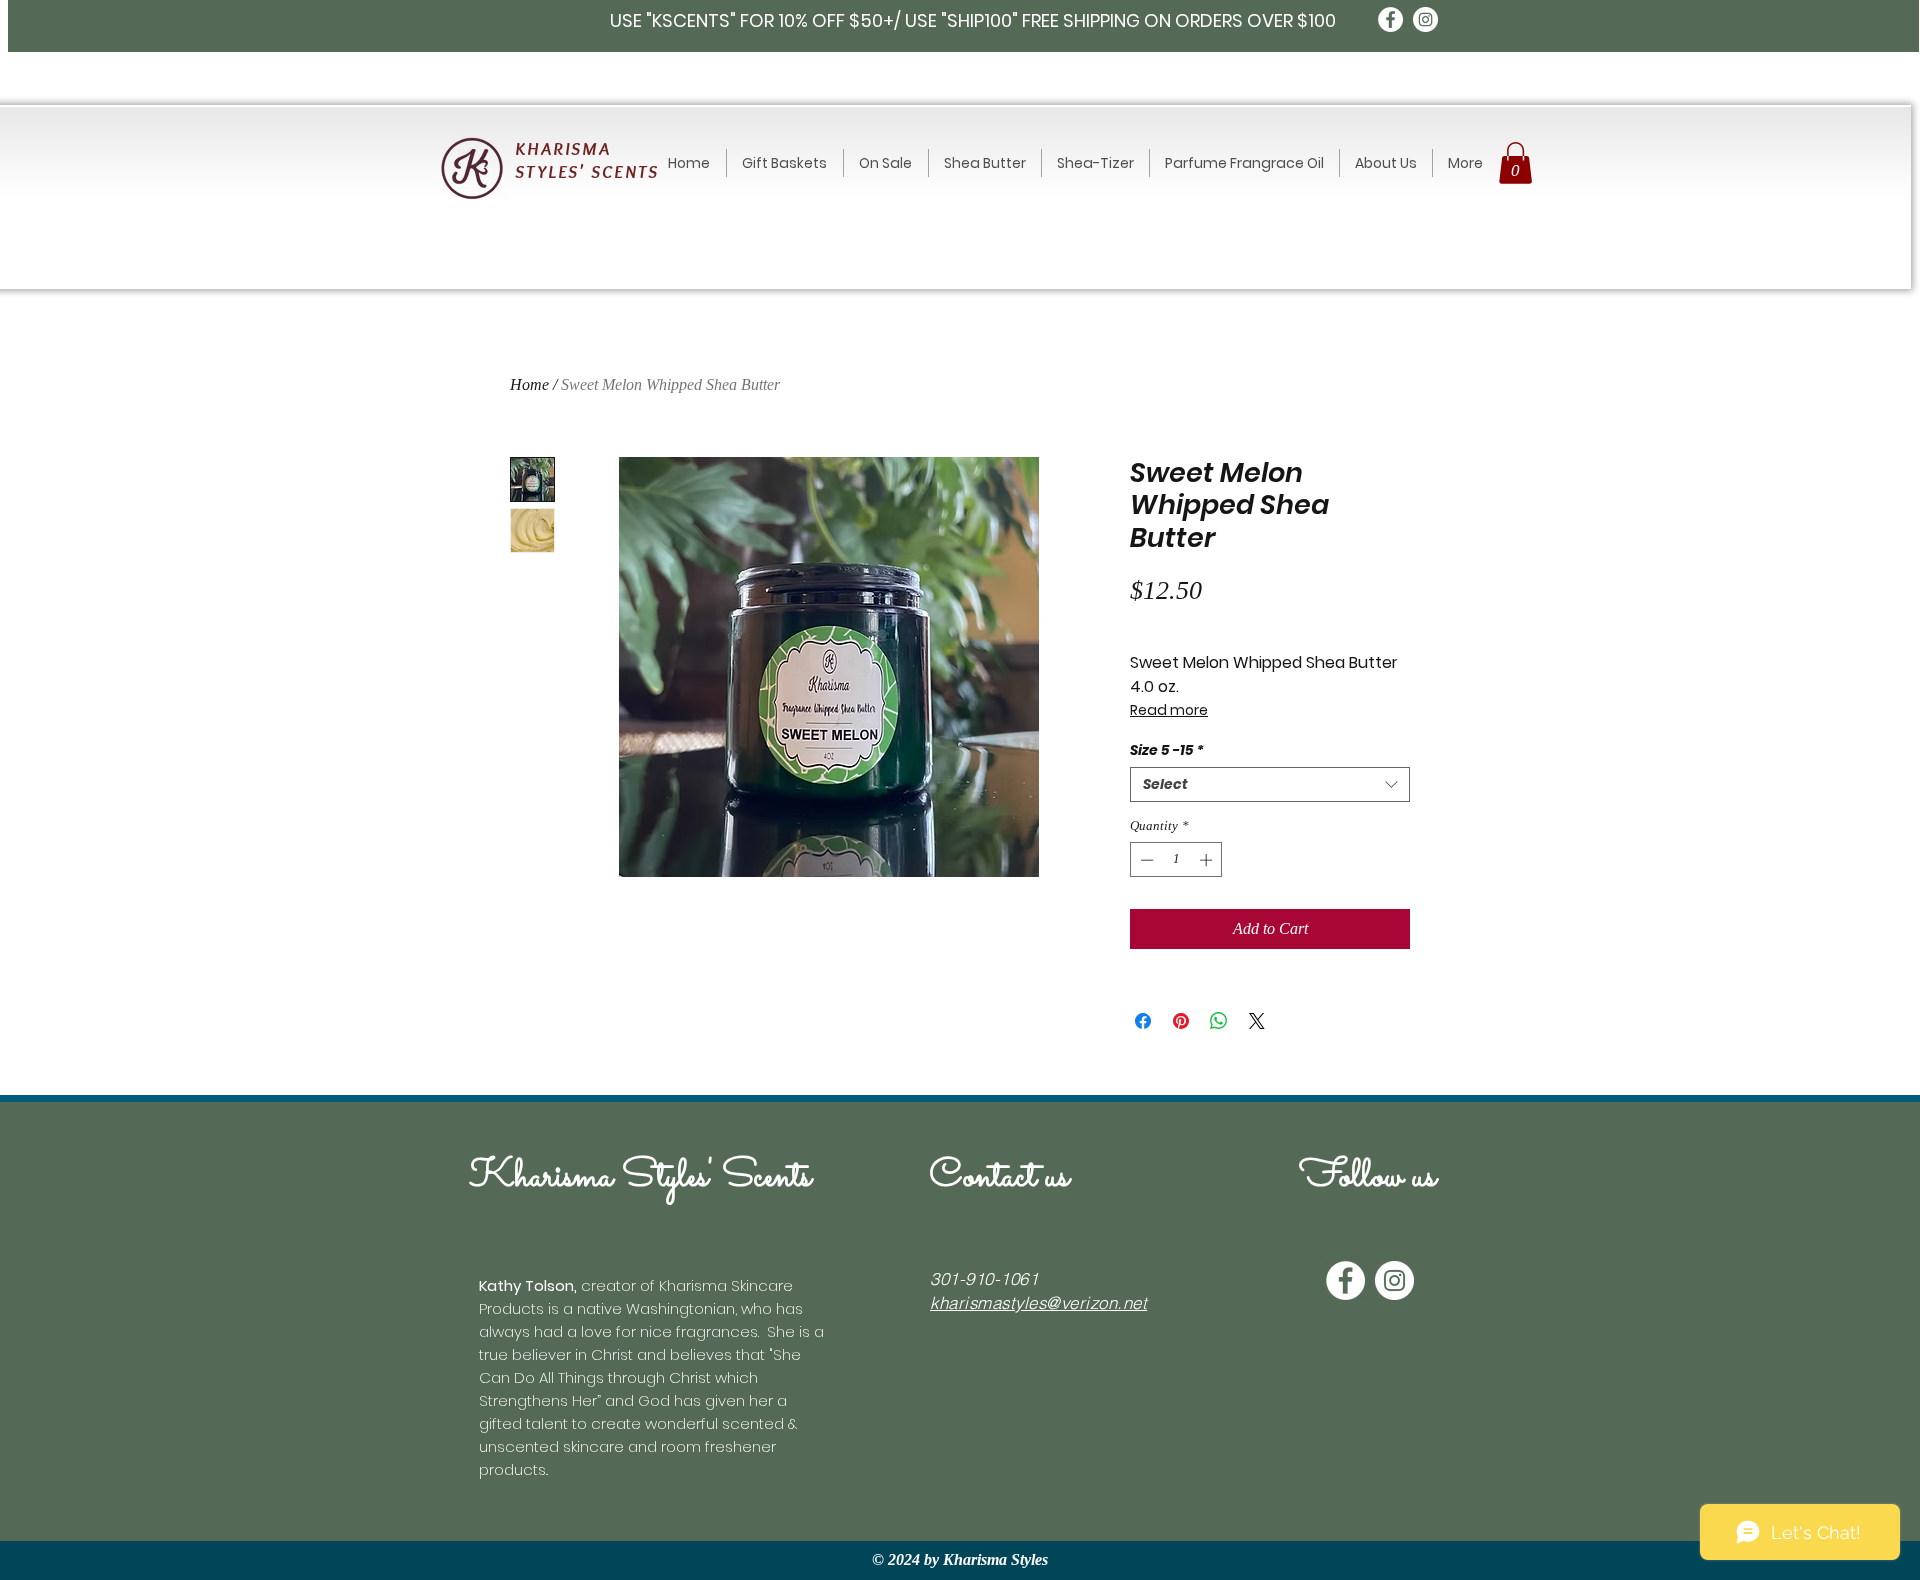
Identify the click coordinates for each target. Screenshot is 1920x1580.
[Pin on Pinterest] (1181, 1021)
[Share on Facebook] (1143, 1021)
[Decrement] (1145, 860)
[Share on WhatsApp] (1219, 1021)
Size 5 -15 (1167, 750)
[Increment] (1208, 860)
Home (529, 384)
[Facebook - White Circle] (1390, 19)
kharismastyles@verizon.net (1038, 1302)
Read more (1169, 710)
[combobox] (1270, 784)
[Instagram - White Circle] (1425, 19)
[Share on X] (1257, 1021)
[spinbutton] (1176, 860)
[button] (1515, 163)
